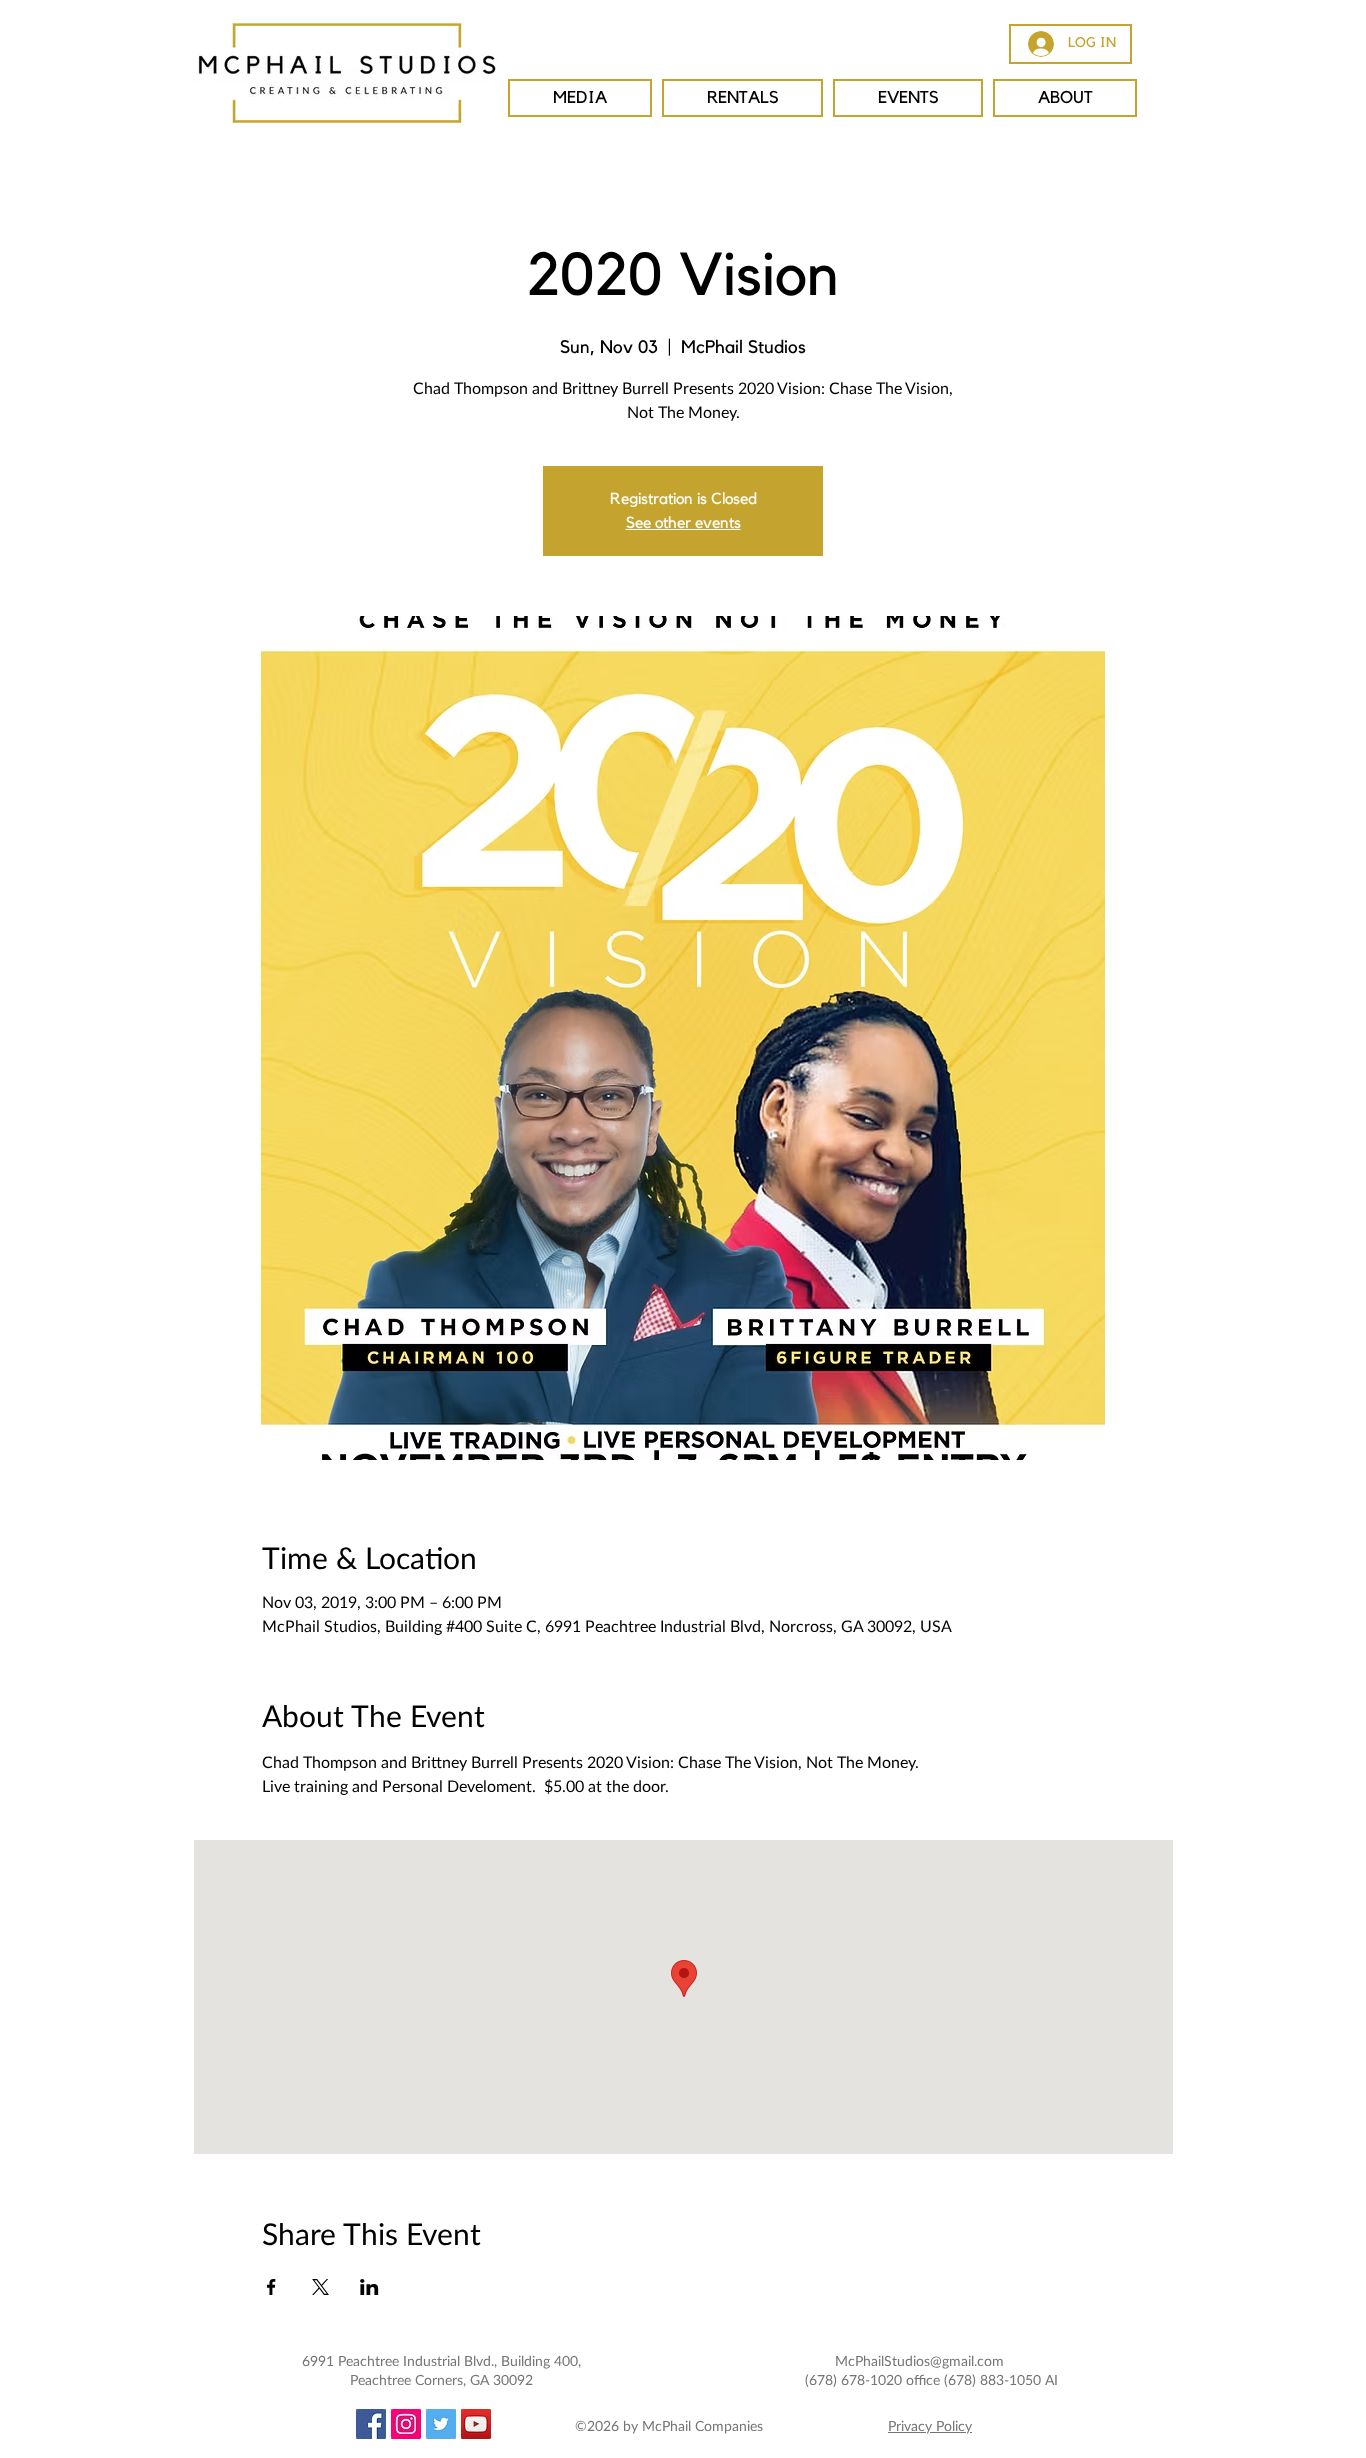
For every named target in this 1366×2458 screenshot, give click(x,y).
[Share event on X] (320, 2287)
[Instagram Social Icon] (406, 2424)
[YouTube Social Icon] (476, 2424)
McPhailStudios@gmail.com (919, 2360)
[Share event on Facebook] (271, 2287)
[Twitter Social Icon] (441, 2424)
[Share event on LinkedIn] (369, 2287)
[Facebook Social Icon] (371, 2424)
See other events (683, 523)
